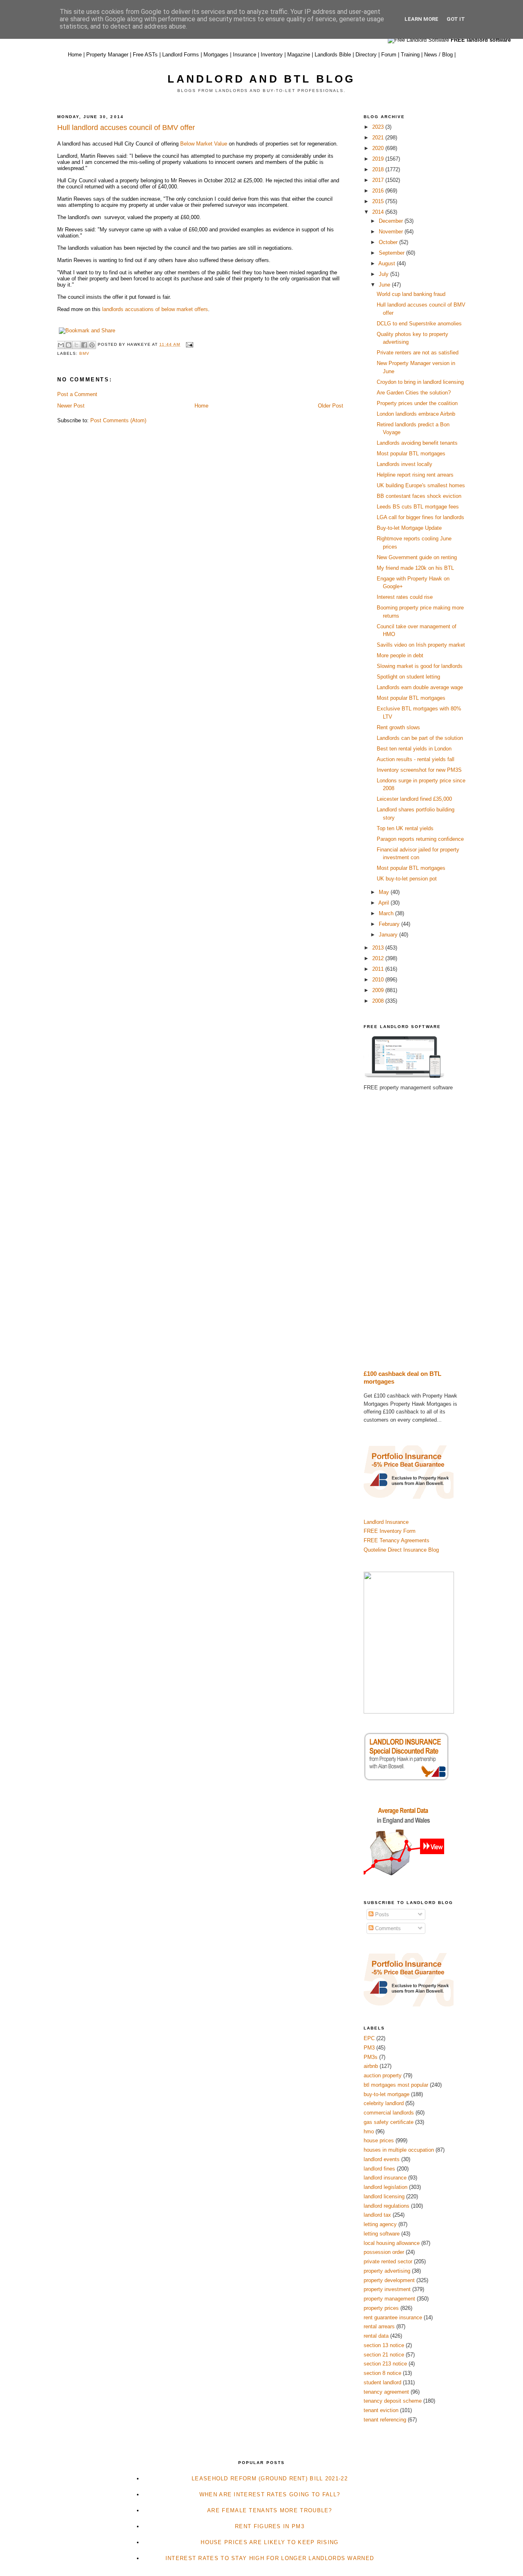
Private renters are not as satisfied (418, 353)
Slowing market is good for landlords (420, 666)
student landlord (382, 2382)
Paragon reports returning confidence (420, 839)
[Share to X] (76, 345)
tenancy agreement (386, 2392)
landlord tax (377, 2215)
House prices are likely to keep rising (269, 2542)
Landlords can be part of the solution (420, 738)
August (388, 263)
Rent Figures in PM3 (270, 2526)
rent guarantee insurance (393, 2317)
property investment (387, 2289)
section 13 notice (384, 2345)
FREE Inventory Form (390, 1531)
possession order (384, 2252)
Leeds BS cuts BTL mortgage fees (418, 507)
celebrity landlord (384, 2103)
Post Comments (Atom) (118, 420)
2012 (379, 958)
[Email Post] (188, 344)
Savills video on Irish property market (421, 645)
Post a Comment (77, 394)
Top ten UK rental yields (405, 828)
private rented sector (388, 2261)
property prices (381, 2308)
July (384, 274)
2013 (379, 948)
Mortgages (216, 55)
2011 (379, 969)
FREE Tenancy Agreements (397, 1540)
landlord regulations (387, 2206)
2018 (379, 169)
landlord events (382, 2159)
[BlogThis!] (69, 345)
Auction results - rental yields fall (416, 759)
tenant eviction (381, 2410)
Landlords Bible (333, 55)
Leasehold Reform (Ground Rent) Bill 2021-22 (270, 2479)
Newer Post (71, 406)
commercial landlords (389, 2113)
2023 (379, 127)
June (385, 285)
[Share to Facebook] (84, 345)
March (387, 913)
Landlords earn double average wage (420, 687)
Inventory (272, 55)
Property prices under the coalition (417, 403)
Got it (456, 19)
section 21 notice (384, 2355)
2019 (379, 159)
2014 (379, 212)
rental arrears (379, 2326)
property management (389, 2299)
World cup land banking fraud (411, 294)
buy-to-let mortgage (387, 2094)
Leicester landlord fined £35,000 (414, 799)
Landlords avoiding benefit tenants (417, 443)
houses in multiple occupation (399, 2150)
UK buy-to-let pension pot (407, 879)
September (392, 253)
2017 (379, 180)
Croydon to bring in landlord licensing (420, 382)
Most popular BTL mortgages (411, 454)
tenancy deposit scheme (393, 2401)
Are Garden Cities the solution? (414, 393)
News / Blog (438, 55)
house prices (379, 2140)
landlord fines (379, 2169)
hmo (369, 2131)
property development (389, 2280)
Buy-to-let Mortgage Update (409, 528)
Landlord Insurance (386, 1522)
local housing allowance (392, 2243)
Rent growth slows (398, 727)
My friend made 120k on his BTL (415, 568)
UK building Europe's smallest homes (421, 485)
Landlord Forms (181, 55)
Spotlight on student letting (408, 677)
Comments (387, 1928)
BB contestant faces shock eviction (419, 496)
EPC (369, 2038)
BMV (84, 353)
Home (75, 55)
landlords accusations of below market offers (155, 309)
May (385, 892)
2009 (379, 990)
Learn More (421, 19)
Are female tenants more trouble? (270, 2510)
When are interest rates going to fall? (270, 2494)
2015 (379, 201)
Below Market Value (204, 144)
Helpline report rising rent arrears (415, 475)
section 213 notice (385, 2364)
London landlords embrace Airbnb (416, 414)
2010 (379, 980)
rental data (376, 2336)
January (389, 935)
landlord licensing (384, 2196)
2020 (379, 148)
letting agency (380, 2224)
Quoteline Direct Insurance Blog (401, 1550)
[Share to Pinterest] (92, 345)
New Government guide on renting (417, 557)
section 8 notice (382, 2373)
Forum (389, 55)
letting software (382, 2234)
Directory (366, 55)
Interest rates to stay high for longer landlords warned (270, 2558)
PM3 (369, 2048)
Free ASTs (145, 55)
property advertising (387, 2271)
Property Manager (107, 55)
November (392, 232)
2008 (379, 1001)
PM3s (371, 2057)
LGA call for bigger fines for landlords (420, 517)
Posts (381, 1914)
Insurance (245, 55)
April (384, 903)
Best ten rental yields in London (414, 749)
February (390, 924)
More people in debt (400, 655)
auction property (383, 2075)
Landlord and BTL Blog (261, 79)
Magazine (299, 55)
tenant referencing (385, 2420)
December (392, 221)
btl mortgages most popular (396, 2085)
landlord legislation (386, 2187)
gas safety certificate (389, 2122)
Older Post (331, 406)
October (389, 242)
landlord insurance (385, 2178)
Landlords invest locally (405, 464)
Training (410, 55)
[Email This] (61, 345)
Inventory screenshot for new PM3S (419, 770)
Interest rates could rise (405, 597)
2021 (379, 138)
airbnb (371, 2066)
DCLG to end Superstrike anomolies (419, 324)
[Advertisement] (415, 1231)
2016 (379, 191)
